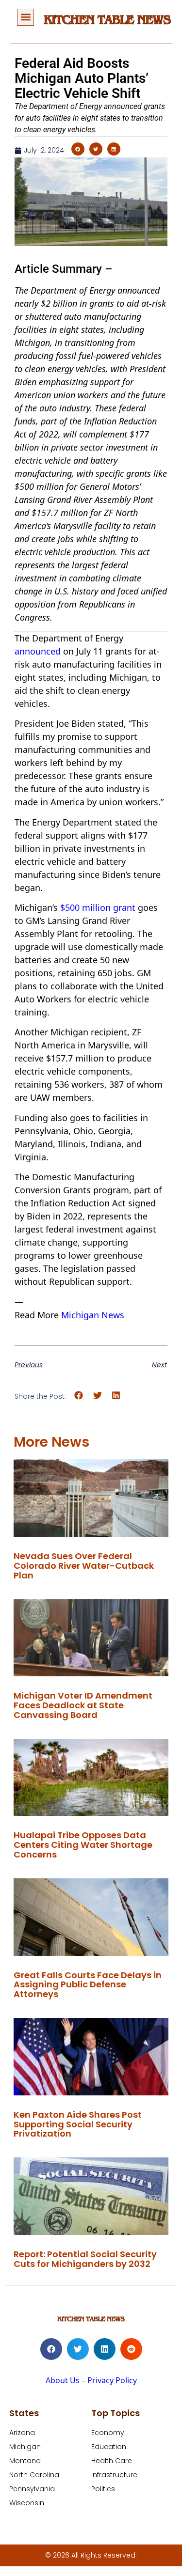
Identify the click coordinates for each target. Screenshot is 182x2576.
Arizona (22, 2433)
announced (38, 651)
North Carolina (34, 2475)
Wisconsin (27, 2503)
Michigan (25, 2447)
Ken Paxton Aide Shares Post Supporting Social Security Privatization (78, 2124)
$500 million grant (98, 907)
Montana (25, 2461)
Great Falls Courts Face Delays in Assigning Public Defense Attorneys (88, 1985)
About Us (63, 2380)
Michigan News (93, 1315)
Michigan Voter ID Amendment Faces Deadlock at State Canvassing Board (83, 1705)
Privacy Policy (112, 2380)
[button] (25, 17)
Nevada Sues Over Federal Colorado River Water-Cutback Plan (84, 1566)
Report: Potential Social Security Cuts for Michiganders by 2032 (85, 2259)
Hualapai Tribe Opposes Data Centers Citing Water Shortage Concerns (83, 1845)
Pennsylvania (32, 2489)
